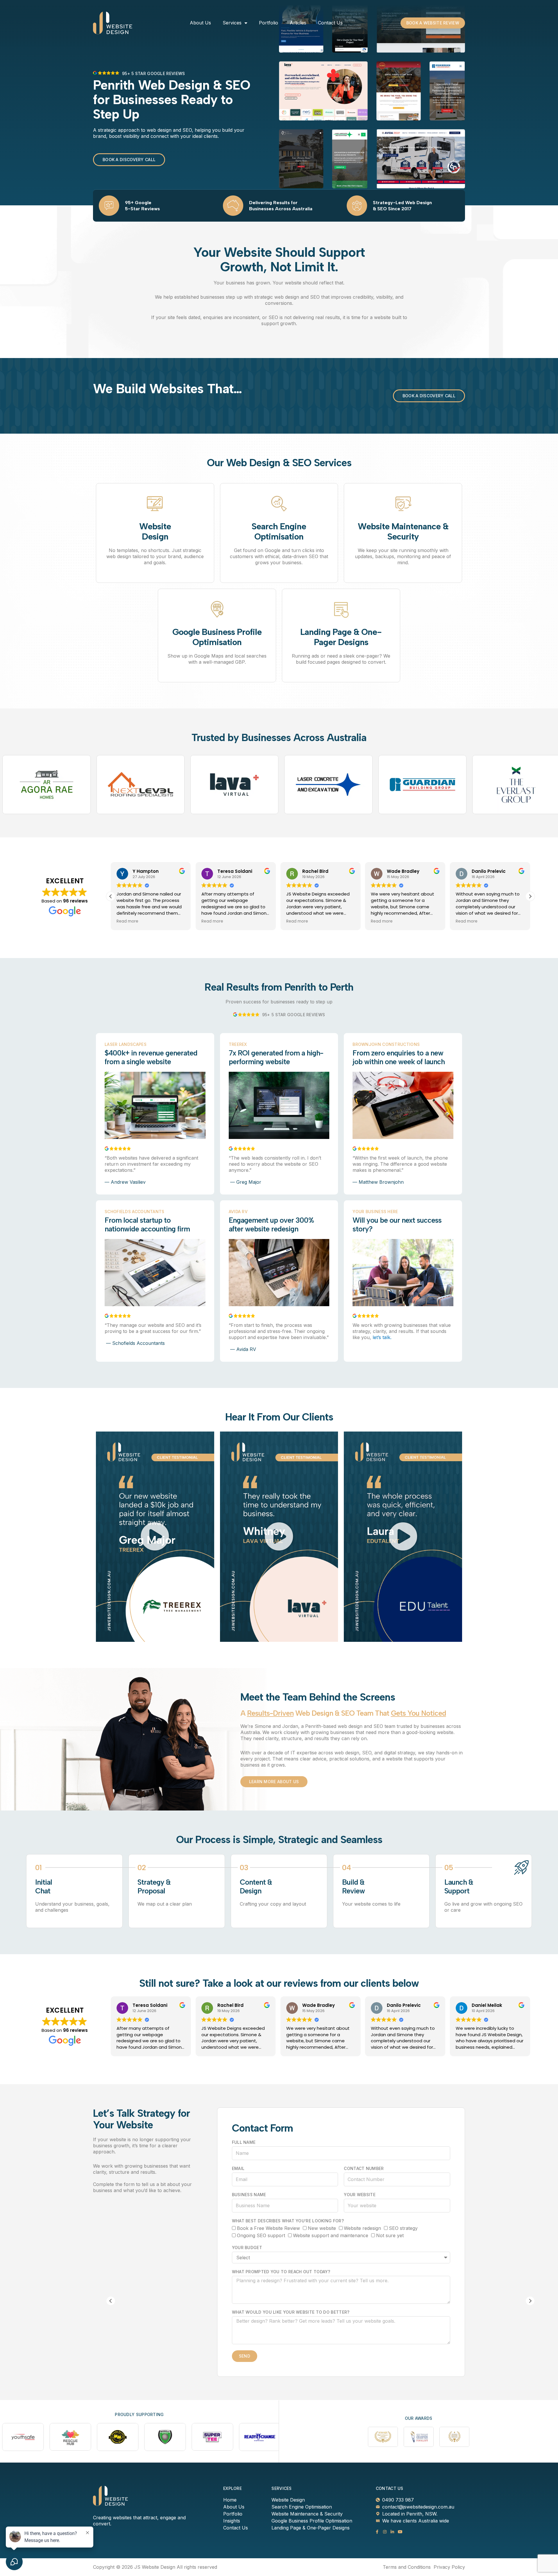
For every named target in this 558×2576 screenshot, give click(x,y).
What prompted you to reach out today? (281, 2272)
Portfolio (269, 23)
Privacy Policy (449, 2567)
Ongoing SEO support (261, 2235)
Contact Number (364, 2168)
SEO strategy (403, 2228)
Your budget (247, 2247)
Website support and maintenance (331, 2235)
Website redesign (362, 2228)
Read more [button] (127, 921)
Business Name (249, 2195)
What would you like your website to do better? (291, 2312)
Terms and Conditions (407, 2567)
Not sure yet (390, 2235)
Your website (360, 2195)
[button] (530, 896)
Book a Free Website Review (268, 2228)
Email (238, 2168)
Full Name (244, 2142)
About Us (200, 23)
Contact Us (330, 23)
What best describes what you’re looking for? (288, 2221)
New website (322, 2228)
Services (232, 23)
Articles (298, 23)
